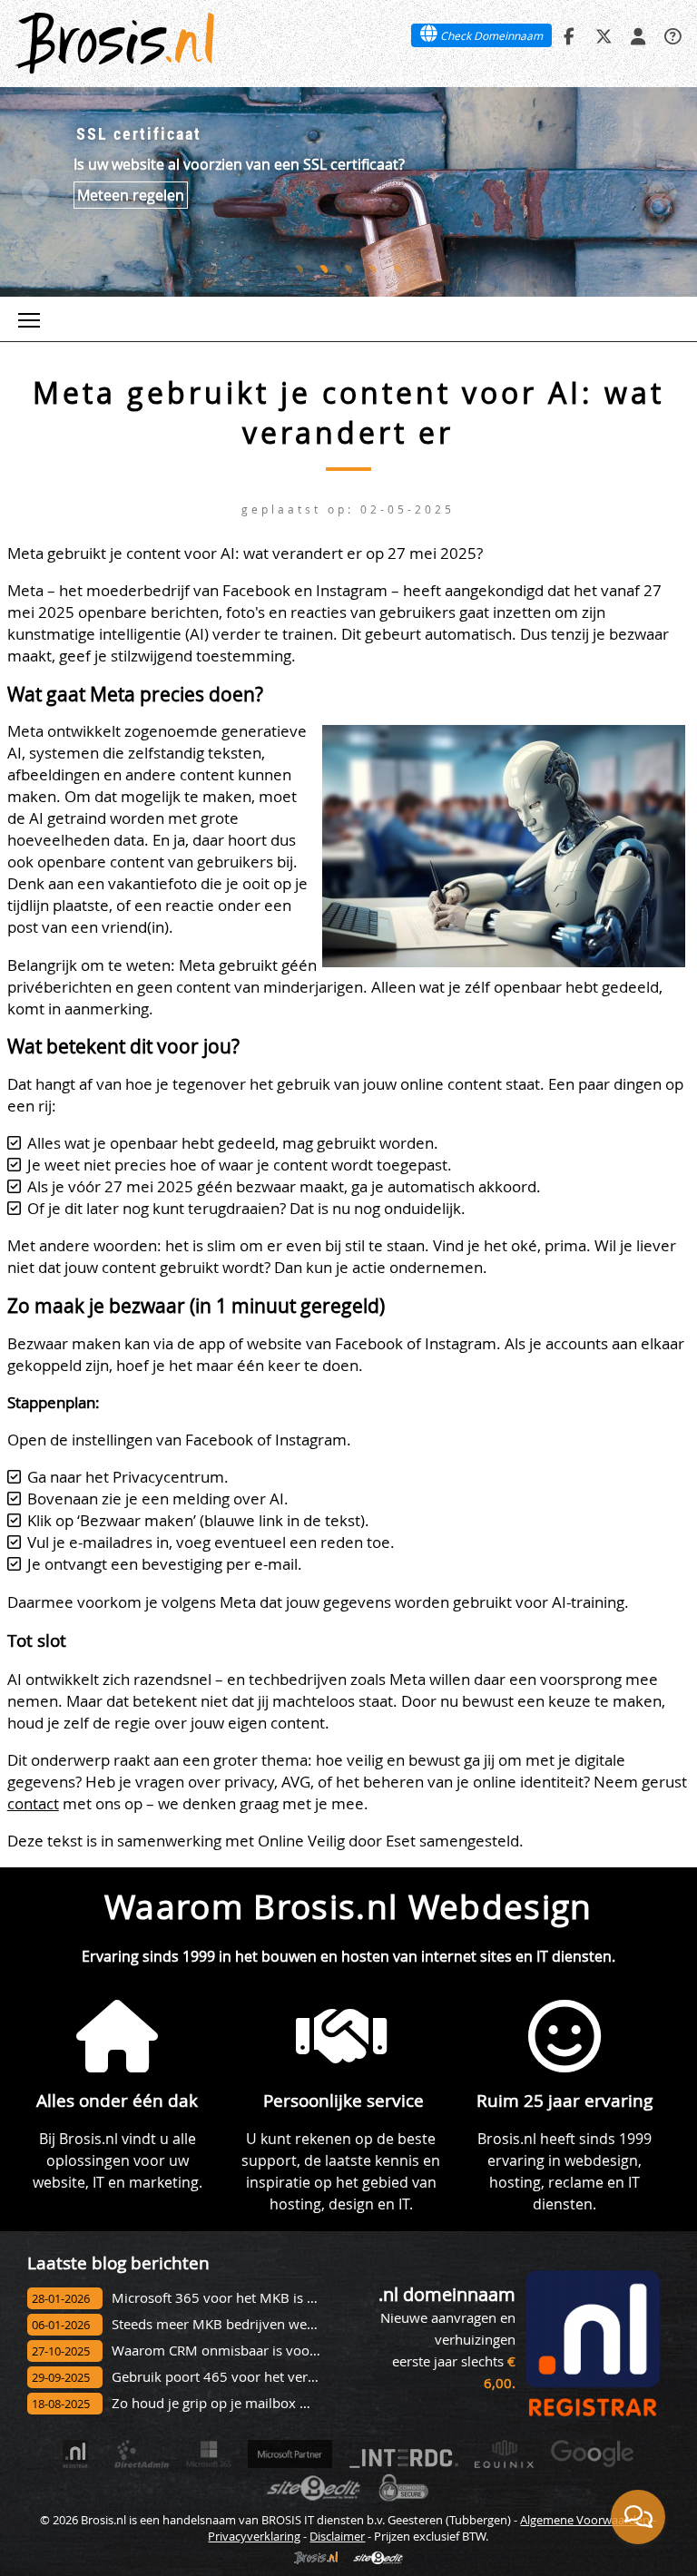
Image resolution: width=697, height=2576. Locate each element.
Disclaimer (337, 2536)
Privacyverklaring (254, 2536)
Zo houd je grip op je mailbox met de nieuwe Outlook (279, 2403)
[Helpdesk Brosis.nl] (672, 36)
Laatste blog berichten (118, 2263)
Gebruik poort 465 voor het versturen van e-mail (264, 2377)
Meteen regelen (131, 195)
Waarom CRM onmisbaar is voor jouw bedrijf (253, 2351)
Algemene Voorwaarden (585, 2520)
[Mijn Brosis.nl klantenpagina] (638, 36)
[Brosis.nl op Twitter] (604, 36)
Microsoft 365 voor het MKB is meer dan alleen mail (275, 2298)
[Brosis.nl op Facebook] (569, 36)
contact (33, 1803)
